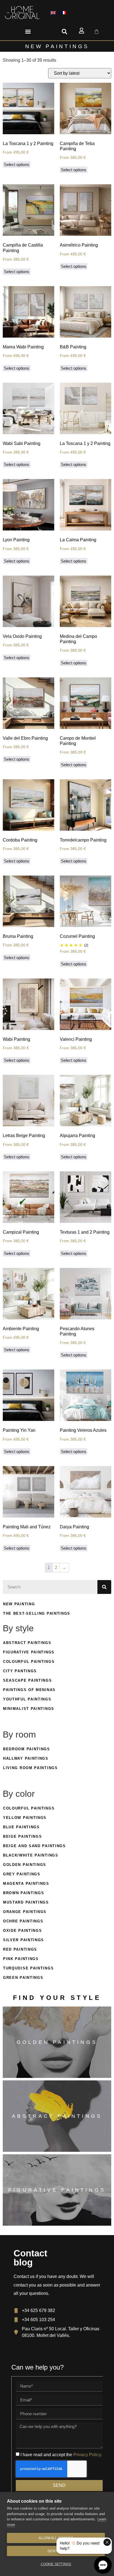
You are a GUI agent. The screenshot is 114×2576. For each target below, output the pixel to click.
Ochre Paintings (23, 1921)
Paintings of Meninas (29, 1690)
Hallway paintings (26, 1758)
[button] (28, 32)
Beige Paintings (23, 1836)
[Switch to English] (53, 13)
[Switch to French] (64, 13)
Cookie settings (56, 2564)
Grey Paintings (22, 1874)
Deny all (56, 2551)
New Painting (19, 1604)
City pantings (20, 1671)
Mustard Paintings (26, 1902)
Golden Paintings (25, 1865)
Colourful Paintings (29, 1662)
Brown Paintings (24, 1893)
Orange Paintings (25, 1912)
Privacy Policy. (88, 2454)
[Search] (104, 1587)
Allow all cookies (56, 2538)
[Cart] (97, 32)
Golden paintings (57, 2042)
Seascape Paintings (28, 1680)
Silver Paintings (24, 1940)
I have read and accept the (61, 2454)
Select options (17, 165)
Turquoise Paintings (28, 1968)
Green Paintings (23, 1978)
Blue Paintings (21, 1827)
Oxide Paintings (23, 1931)
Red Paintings (20, 1949)
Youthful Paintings (27, 1699)
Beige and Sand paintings (34, 1846)
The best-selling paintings (37, 1613)
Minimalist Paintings (29, 1709)
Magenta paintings (26, 1884)
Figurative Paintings (29, 1652)
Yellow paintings (25, 1818)
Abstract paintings (57, 2116)
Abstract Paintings (27, 1643)
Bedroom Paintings (27, 1749)
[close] (107, 2542)
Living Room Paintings (30, 1768)
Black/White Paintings (31, 1855)
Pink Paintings (21, 1959)
